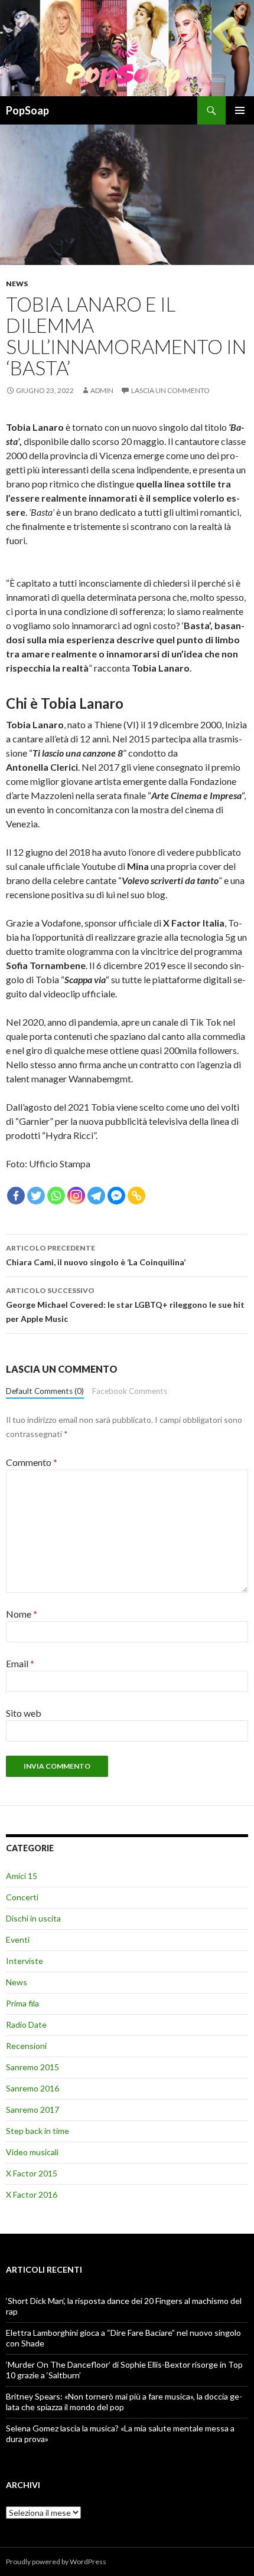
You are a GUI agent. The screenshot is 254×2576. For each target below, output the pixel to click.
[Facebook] (16, 1196)
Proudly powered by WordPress (56, 2562)
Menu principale (240, 110)
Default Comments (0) (45, 1391)
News (17, 284)
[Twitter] (36, 1196)
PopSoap (27, 110)
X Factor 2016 (32, 2194)
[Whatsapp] (56, 1196)
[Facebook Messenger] (116, 1196)
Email (20, 1663)
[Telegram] (96, 1196)
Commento (32, 1462)
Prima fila (22, 2003)
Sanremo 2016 (32, 2088)
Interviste (25, 1961)
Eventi (18, 1940)
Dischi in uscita (33, 1918)
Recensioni (26, 2046)
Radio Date (26, 2025)
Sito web (24, 1713)
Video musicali (32, 2152)
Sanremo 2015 (32, 2067)
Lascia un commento (170, 390)
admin (102, 390)
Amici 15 (22, 1876)
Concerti (22, 1897)
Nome (22, 1614)
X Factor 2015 (32, 2173)
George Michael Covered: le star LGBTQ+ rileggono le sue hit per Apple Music (125, 1305)
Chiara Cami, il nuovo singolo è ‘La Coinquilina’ (96, 1255)
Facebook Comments (130, 1391)
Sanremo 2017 (32, 2109)
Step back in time (38, 2131)
